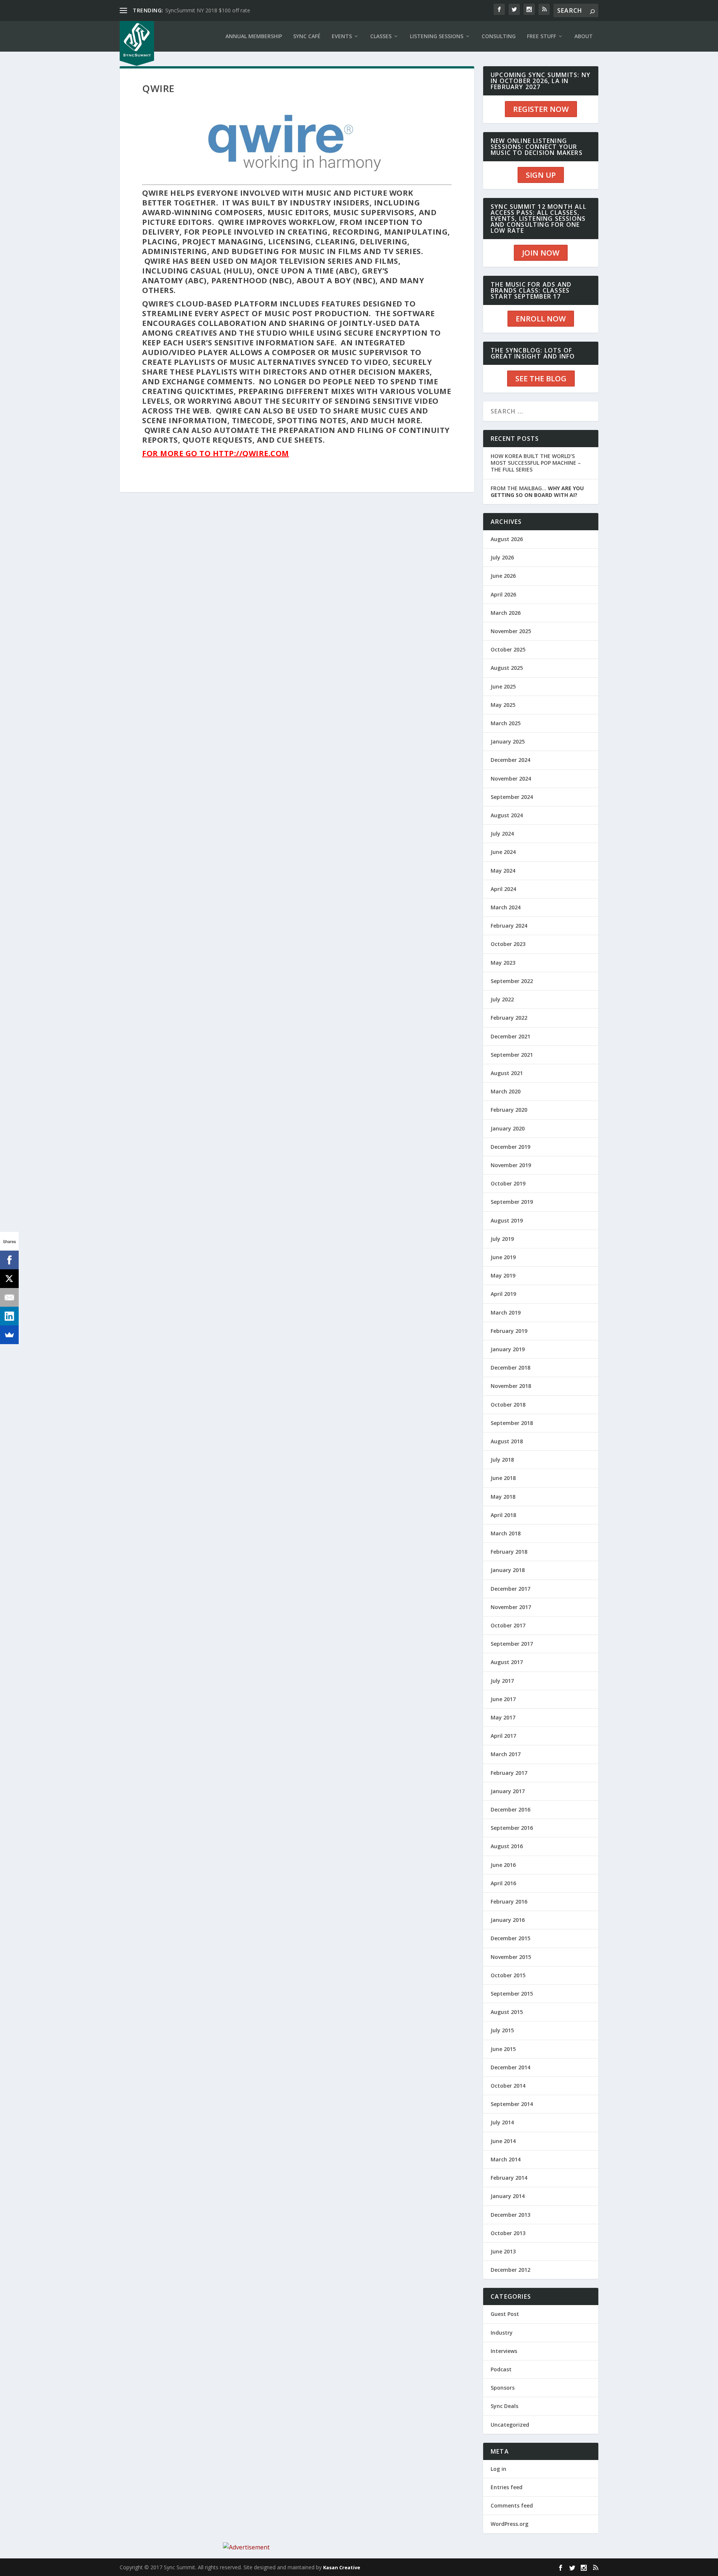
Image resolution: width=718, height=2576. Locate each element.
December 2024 (510, 760)
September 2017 (512, 1644)
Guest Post (505, 2314)
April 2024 (503, 889)
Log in (498, 2469)
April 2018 (503, 1515)
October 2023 (508, 944)
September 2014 (512, 2104)
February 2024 (509, 926)
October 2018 (508, 1405)
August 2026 (507, 539)
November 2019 (511, 1165)
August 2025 (507, 668)
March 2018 (506, 1533)
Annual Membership (254, 36)
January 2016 (508, 1920)
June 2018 (503, 1478)
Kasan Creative (342, 2567)
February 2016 (509, 1902)
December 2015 (510, 1938)
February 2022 (509, 1018)
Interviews (504, 2351)
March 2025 (506, 723)
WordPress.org (510, 2524)
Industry (502, 2333)
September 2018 (512, 1423)
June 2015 (503, 2049)
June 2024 (503, 852)
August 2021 (507, 1073)
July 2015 (502, 2030)
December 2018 (510, 1368)
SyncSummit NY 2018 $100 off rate (208, 10)
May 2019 (503, 1275)
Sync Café (307, 36)
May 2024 (503, 871)
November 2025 (511, 631)
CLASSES (381, 36)
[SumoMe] (9, 1335)
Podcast (501, 2369)
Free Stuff (541, 36)
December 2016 (510, 1809)
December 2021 (510, 1036)
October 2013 (508, 2233)
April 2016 (503, 1883)
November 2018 (511, 1386)
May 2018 (503, 1497)
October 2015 (508, 1975)
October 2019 (508, 1183)
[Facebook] (9, 1260)
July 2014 (502, 2122)
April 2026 (503, 594)
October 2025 (508, 649)
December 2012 (510, 2270)
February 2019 (509, 1331)
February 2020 (509, 1110)
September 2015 (512, 1994)
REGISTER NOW (541, 109)
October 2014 (508, 2086)
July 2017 (502, 1681)
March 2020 (506, 1091)
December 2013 (510, 2215)
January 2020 (508, 1128)
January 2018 (508, 1570)
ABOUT (584, 36)
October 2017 (508, 1625)
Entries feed (507, 2487)
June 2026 (503, 576)
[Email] (9, 1297)
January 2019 (508, 1349)
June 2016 (503, 1865)
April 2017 (503, 1736)
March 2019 (506, 1313)
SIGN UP (541, 175)
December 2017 (510, 1589)
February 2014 (509, 2178)
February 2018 (509, 1552)
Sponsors (503, 2388)
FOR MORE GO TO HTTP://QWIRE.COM (216, 453)
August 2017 (507, 1662)
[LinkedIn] (9, 1316)
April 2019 (503, 1294)
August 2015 (507, 2012)
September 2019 (512, 1202)
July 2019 (502, 1239)
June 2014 (503, 2141)
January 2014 (508, 2196)
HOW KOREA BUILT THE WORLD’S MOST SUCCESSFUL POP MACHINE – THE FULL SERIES (536, 463)
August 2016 (507, 1846)
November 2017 (511, 1607)
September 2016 (512, 1828)
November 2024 (511, 779)
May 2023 (503, 963)
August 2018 (507, 1441)
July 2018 (502, 1460)
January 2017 (508, 1791)
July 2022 (502, 999)
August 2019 (507, 1220)
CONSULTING (499, 36)
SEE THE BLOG (541, 379)
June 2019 (503, 1257)
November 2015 (511, 1957)
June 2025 (503, 686)
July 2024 (502, 834)
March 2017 (506, 1754)
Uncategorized (510, 2425)
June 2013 (503, 2251)
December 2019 (510, 1147)
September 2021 (512, 1055)
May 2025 (503, 705)
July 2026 (502, 557)
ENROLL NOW (541, 319)
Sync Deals (504, 2406)
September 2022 (512, 981)
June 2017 (503, 1699)
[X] (9, 1279)
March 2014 (506, 2159)
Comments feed (512, 2505)
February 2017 (509, 1773)
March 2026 (506, 613)
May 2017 (503, 1717)
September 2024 (512, 797)
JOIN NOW (541, 253)
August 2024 (507, 815)
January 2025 (508, 741)
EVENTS (342, 36)
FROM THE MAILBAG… (537, 492)
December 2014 (510, 2067)
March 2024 (506, 907)
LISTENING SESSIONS (437, 36)
